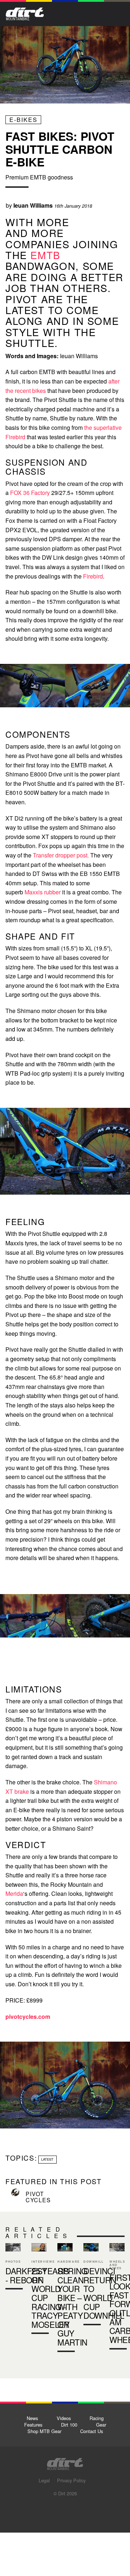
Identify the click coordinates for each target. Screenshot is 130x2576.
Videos (64, 2418)
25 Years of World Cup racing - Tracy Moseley (51, 2297)
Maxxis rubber (42, 892)
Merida (14, 1893)
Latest (47, 2159)
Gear (101, 2425)
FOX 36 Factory (30, 493)
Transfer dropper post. (61, 855)
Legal (44, 2480)
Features (33, 2425)
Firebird (93, 576)
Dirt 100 (69, 2425)
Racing (97, 2418)
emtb (45, 255)
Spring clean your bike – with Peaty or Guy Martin (65, 2299)
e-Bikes (23, 120)
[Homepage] (65, 2462)
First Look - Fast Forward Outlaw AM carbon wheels (117, 2298)
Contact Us (92, 2431)
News (32, 2418)
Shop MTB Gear (44, 2431)
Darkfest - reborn (13, 2268)
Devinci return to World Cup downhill (91, 2286)
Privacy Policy (71, 2480)
